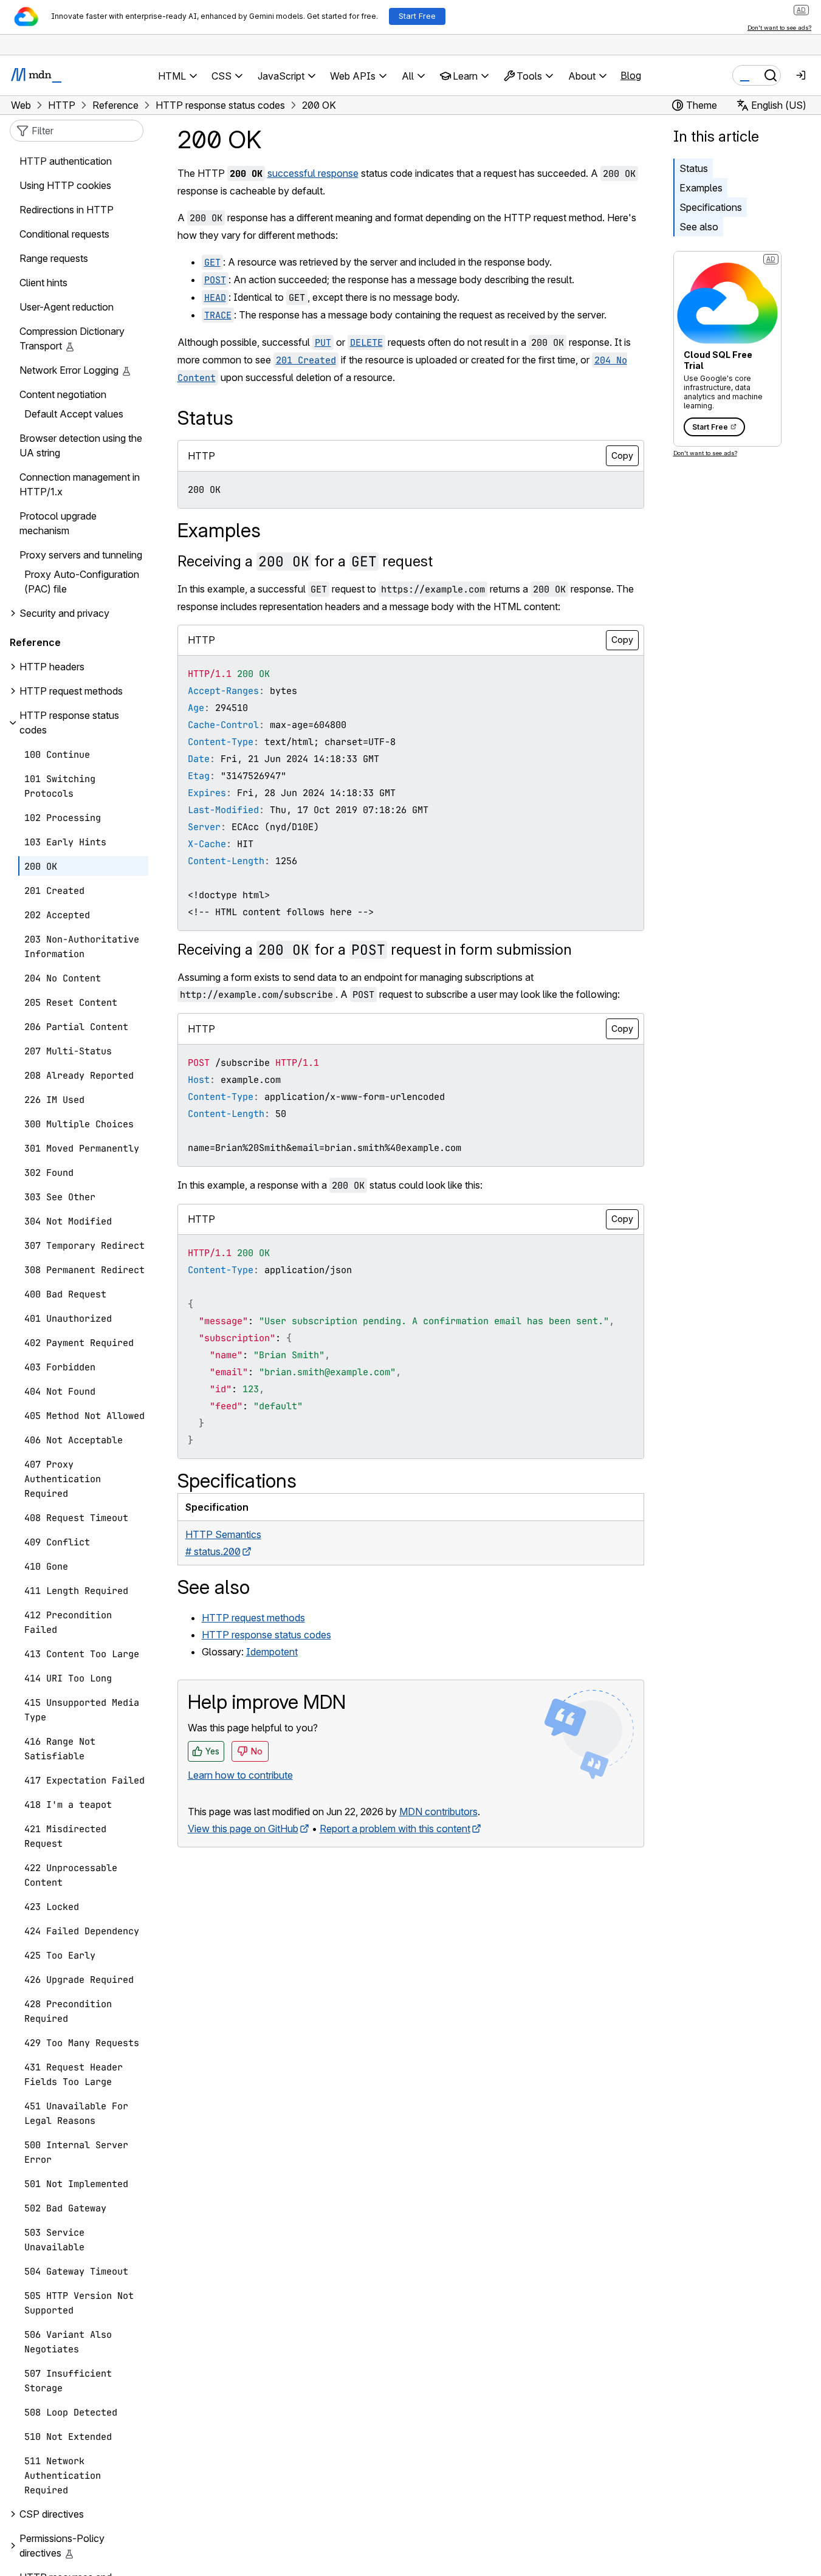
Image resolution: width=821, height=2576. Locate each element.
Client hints (43, 283)
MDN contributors (438, 1812)
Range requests (54, 259)
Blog (631, 75)
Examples (701, 188)
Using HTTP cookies (65, 186)
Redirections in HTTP (67, 210)
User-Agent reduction (67, 307)
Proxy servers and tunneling (81, 555)
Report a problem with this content (395, 1829)
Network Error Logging (69, 371)
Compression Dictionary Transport (72, 339)
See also (699, 227)
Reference (35, 643)
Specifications (711, 207)
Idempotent (272, 1652)
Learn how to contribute (240, 1775)
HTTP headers (52, 667)
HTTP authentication (66, 162)
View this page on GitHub (243, 1829)
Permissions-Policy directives (62, 2546)
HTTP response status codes (266, 1635)
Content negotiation (63, 395)
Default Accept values (74, 414)
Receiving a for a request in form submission (375, 950)
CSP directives (52, 2515)
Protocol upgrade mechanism (58, 524)
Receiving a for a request (305, 561)
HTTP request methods (253, 1618)
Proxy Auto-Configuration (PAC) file (82, 582)
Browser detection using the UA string (81, 446)
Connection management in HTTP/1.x (80, 485)
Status (694, 168)
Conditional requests (64, 235)
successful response (313, 173)
